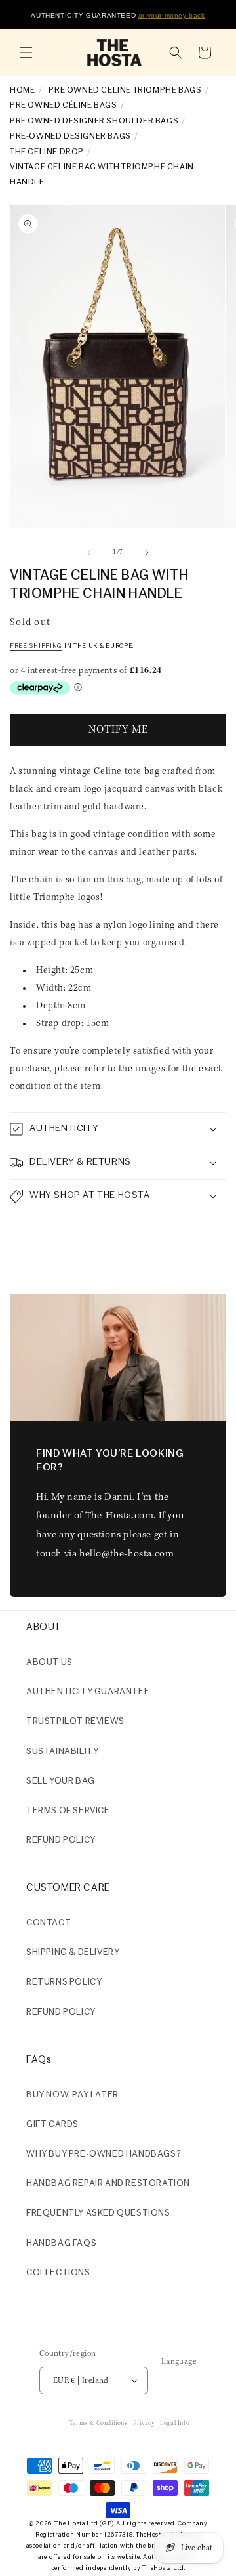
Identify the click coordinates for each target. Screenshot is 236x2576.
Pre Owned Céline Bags (64, 105)
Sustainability (62, 1752)
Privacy (144, 2423)
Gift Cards (52, 2125)
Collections (58, 2273)
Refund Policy (61, 2012)
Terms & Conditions (99, 2423)
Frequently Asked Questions (98, 2213)
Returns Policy (64, 1982)
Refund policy (61, 1840)
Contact (49, 1923)
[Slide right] (147, 553)
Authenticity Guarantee (88, 1692)
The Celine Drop (47, 152)
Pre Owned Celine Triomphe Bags (125, 90)
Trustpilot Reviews (75, 1722)
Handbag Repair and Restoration (108, 2184)
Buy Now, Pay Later (72, 2095)
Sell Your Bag (61, 1781)
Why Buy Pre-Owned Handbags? (104, 2154)
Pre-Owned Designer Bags (70, 136)
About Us (49, 1663)
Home (22, 90)
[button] (26, 53)
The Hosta (69, 2524)
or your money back (172, 15)
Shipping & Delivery (73, 1953)
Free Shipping (36, 646)
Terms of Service (68, 1811)
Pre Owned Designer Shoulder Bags (94, 121)
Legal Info (175, 2423)
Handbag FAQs (61, 2243)
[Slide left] (89, 553)
